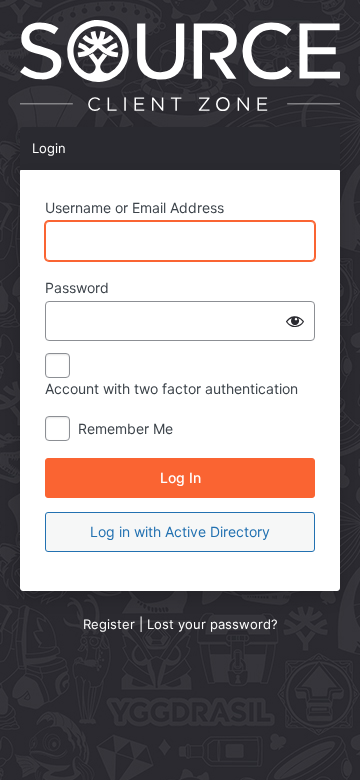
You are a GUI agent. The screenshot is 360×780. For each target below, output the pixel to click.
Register (109, 624)
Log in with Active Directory (180, 531)
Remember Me (125, 428)
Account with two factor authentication (171, 388)
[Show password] (295, 321)
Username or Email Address (134, 207)
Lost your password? (212, 624)
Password (77, 287)
